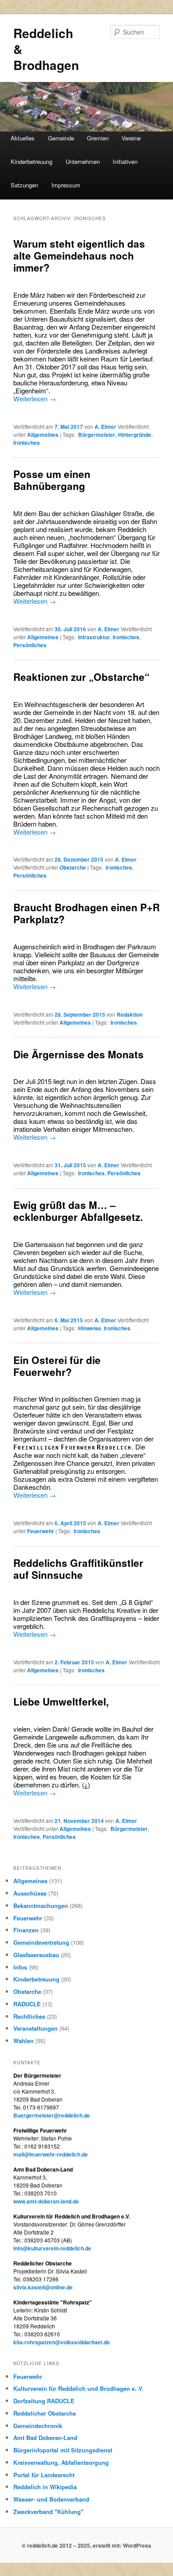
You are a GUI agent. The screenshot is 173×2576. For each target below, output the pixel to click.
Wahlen (24, 2041)
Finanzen (26, 1930)
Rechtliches (29, 2016)
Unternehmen (83, 161)
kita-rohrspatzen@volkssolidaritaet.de (62, 2342)
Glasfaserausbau (36, 1955)
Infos (20, 1967)
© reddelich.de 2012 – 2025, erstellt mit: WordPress (86, 2545)
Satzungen (24, 185)
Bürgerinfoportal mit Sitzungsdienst (63, 2450)
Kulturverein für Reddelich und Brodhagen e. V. (79, 2388)
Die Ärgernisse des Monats (79, 1054)
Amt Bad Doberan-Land (45, 2438)
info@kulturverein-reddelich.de (52, 2248)
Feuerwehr (41, 1531)
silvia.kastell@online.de (43, 2287)
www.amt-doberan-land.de (46, 2201)
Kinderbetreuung (31, 161)
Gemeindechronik (38, 2426)
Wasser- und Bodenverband (51, 2499)
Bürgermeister (97, 435)
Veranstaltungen (35, 2028)
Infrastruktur (94, 637)
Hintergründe (135, 435)
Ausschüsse (30, 1893)
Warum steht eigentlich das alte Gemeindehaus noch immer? (79, 256)
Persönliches (30, 645)
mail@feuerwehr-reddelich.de (51, 2154)
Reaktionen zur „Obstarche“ (81, 677)
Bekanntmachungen (41, 1906)
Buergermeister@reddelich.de (52, 2115)
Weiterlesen (35, 398)
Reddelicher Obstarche (45, 2413)
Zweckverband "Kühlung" (48, 2512)
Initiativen (125, 161)
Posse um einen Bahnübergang (52, 480)
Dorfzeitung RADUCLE (44, 2401)
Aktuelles (23, 138)
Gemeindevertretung (41, 1942)
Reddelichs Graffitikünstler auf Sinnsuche (78, 1569)
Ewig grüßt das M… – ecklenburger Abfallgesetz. (78, 1211)
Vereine (131, 138)
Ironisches (27, 443)
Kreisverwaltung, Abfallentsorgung (61, 2462)
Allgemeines (43, 435)
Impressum (66, 185)
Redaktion (130, 1014)
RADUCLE (27, 2004)
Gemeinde (61, 138)
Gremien (98, 138)
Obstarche (73, 867)
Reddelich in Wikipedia (45, 2487)
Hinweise (90, 1328)
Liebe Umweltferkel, (61, 1702)
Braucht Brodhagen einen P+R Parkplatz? (86, 913)
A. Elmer (105, 427)
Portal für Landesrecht (44, 2475)
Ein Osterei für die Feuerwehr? (57, 1366)
